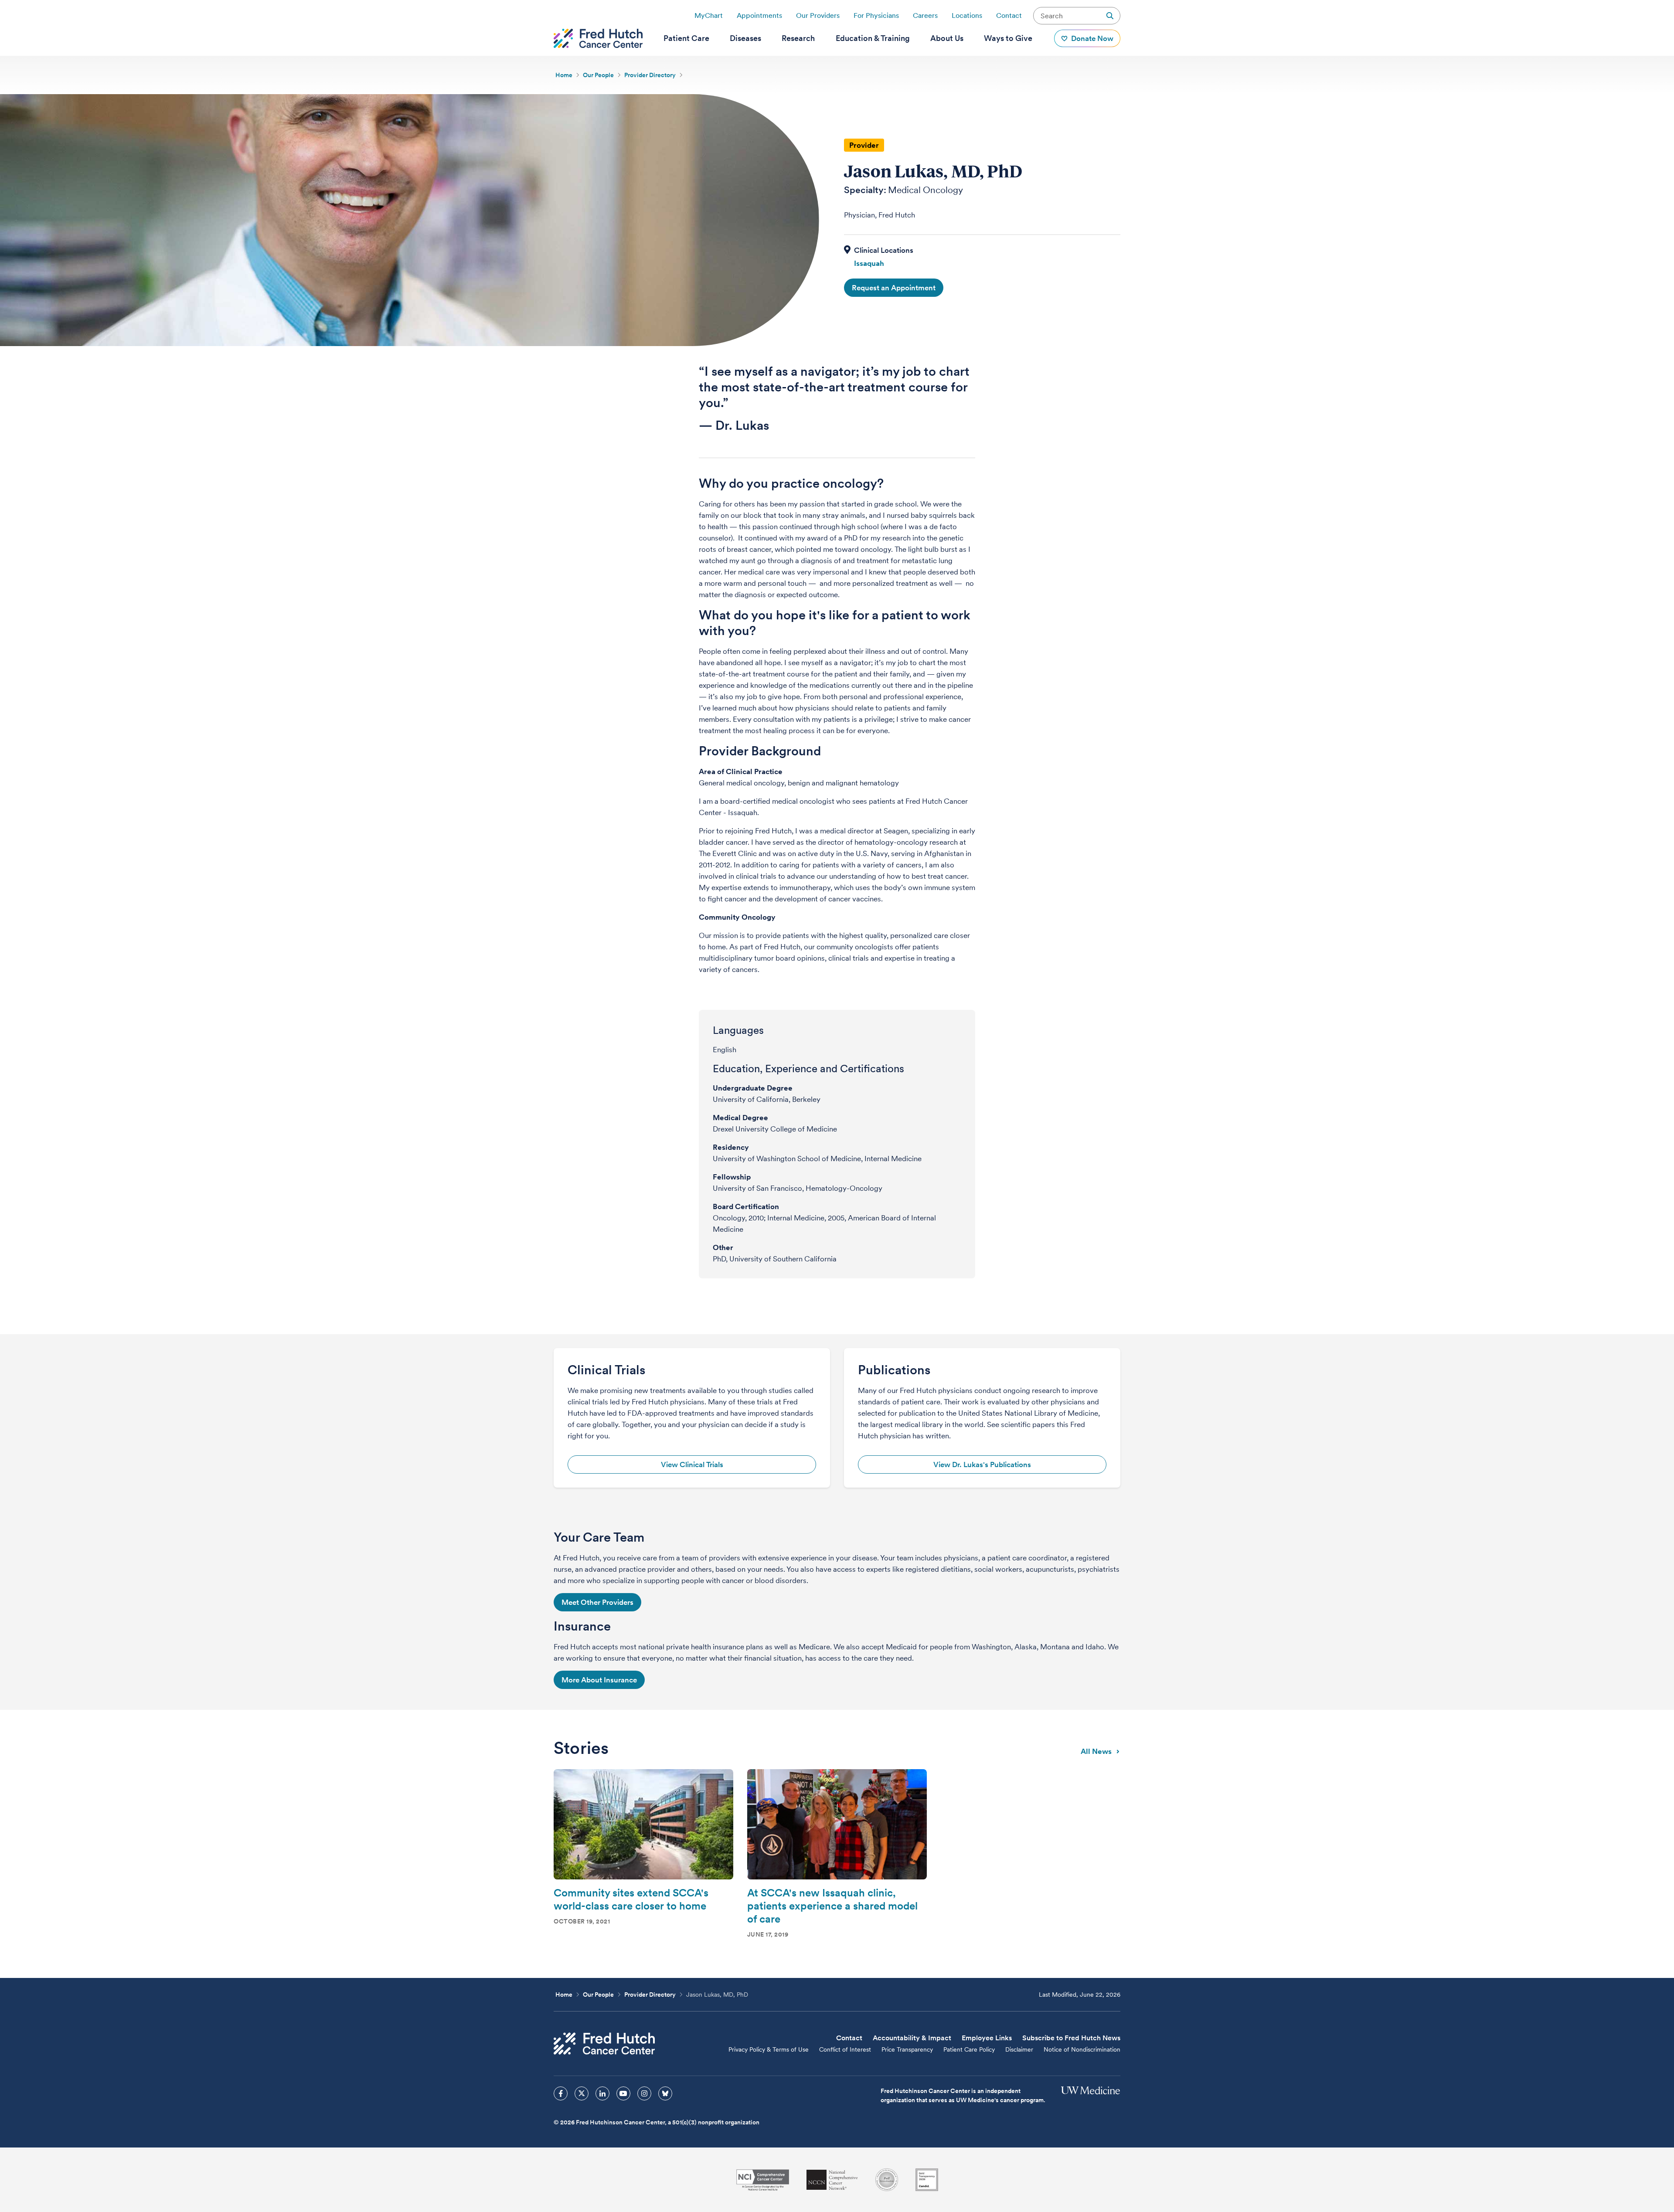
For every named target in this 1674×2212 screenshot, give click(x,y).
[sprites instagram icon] (644, 2093)
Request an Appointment (894, 288)
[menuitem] (686, 38)
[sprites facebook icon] (561, 2093)
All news (1096, 1751)
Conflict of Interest (845, 2049)
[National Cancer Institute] (763, 2180)
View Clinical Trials (692, 1464)
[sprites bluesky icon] (665, 2093)
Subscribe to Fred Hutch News (1071, 2038)
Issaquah (869, 263)
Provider (864, 145)
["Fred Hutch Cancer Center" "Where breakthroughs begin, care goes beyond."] (598, 38)
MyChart (709, 15)
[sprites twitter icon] (582, 2093)
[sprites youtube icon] (623, 2093)
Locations (967, 15)
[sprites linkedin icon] (602, 2093)
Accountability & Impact (912, 2038)
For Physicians (876, 15)
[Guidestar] (927, 2180)
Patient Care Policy (969, 2049)
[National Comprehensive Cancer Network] (832, 2180)
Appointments (759, 15)
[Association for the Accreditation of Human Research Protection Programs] (887, 2180)
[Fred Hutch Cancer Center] (604, 2044)
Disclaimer (1019, 2049)
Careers (925, 15)
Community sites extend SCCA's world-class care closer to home (631, 1899)
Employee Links (987, 2038)
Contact (1009, 15)
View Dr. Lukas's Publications (982, 1464)
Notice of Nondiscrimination (1082, 2049)
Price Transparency (907, 2049)
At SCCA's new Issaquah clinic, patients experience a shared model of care (832, 1906)
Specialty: (865, 190)
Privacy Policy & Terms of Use (769, 2049)
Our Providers (818, 15)
